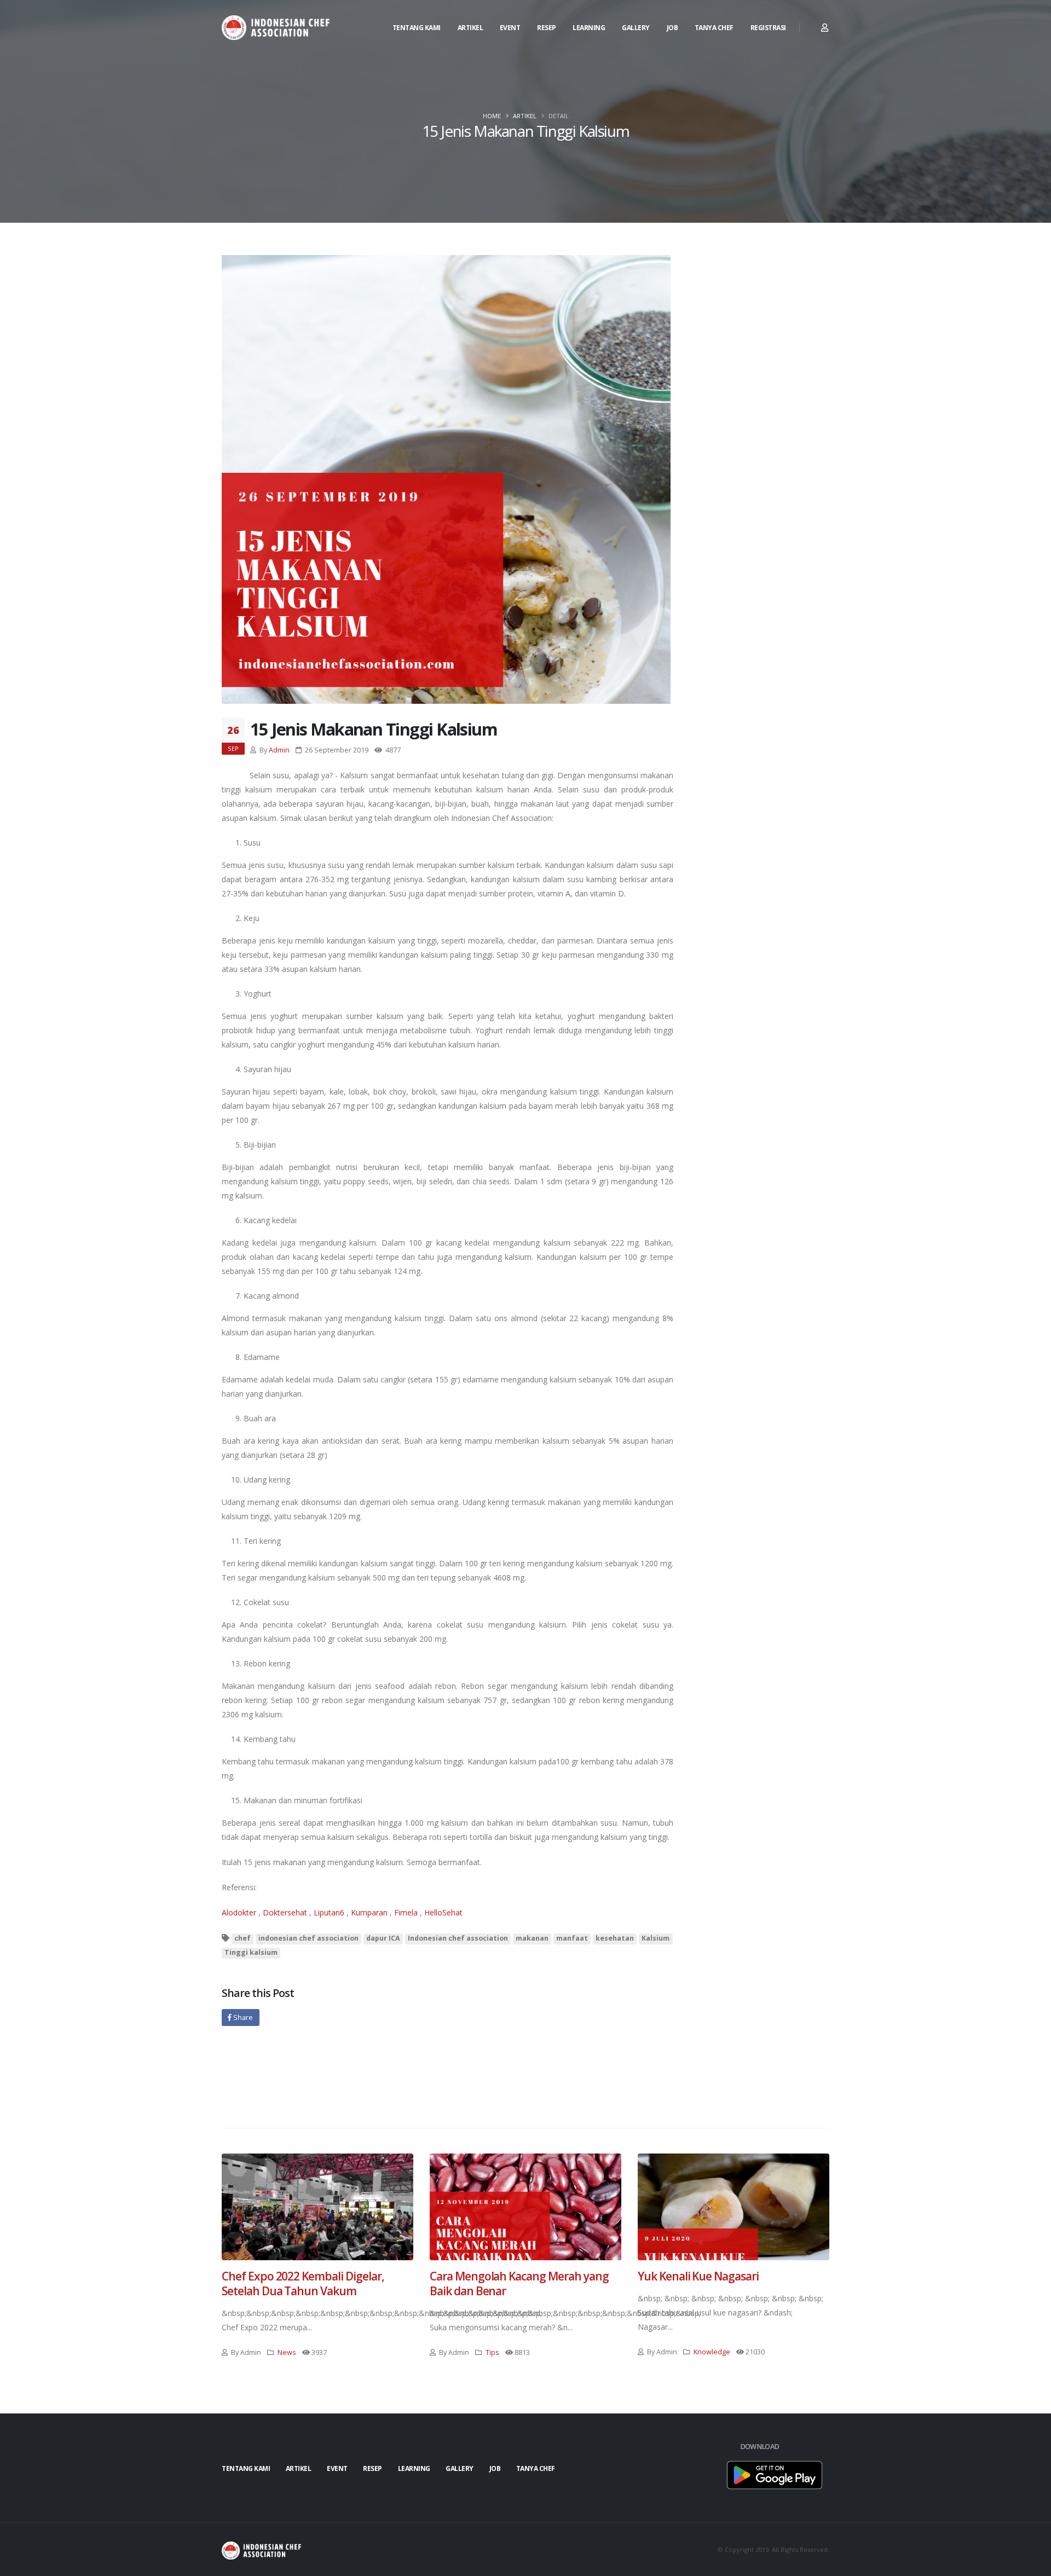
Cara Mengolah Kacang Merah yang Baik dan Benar (519, 2283)
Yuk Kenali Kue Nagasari (698, 2276)
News (287, 2352)
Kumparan (369, 1912)
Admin (279, 750)
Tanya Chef (714, 28)
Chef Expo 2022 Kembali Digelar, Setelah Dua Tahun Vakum (303, 2283)
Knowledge (712, 2352)
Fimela (406, 1912)
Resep (547, 28)
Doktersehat (285, 1912)
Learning (589, 28)
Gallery (636, 28)
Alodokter (239, 1912)
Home (492, 116)
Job (672, 28)
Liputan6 (329, 1912)
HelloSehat (443, 1912)
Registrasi (768, 28)
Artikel (470, 28)
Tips (492, 2352)
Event (510, 28)
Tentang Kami (417, 28)
